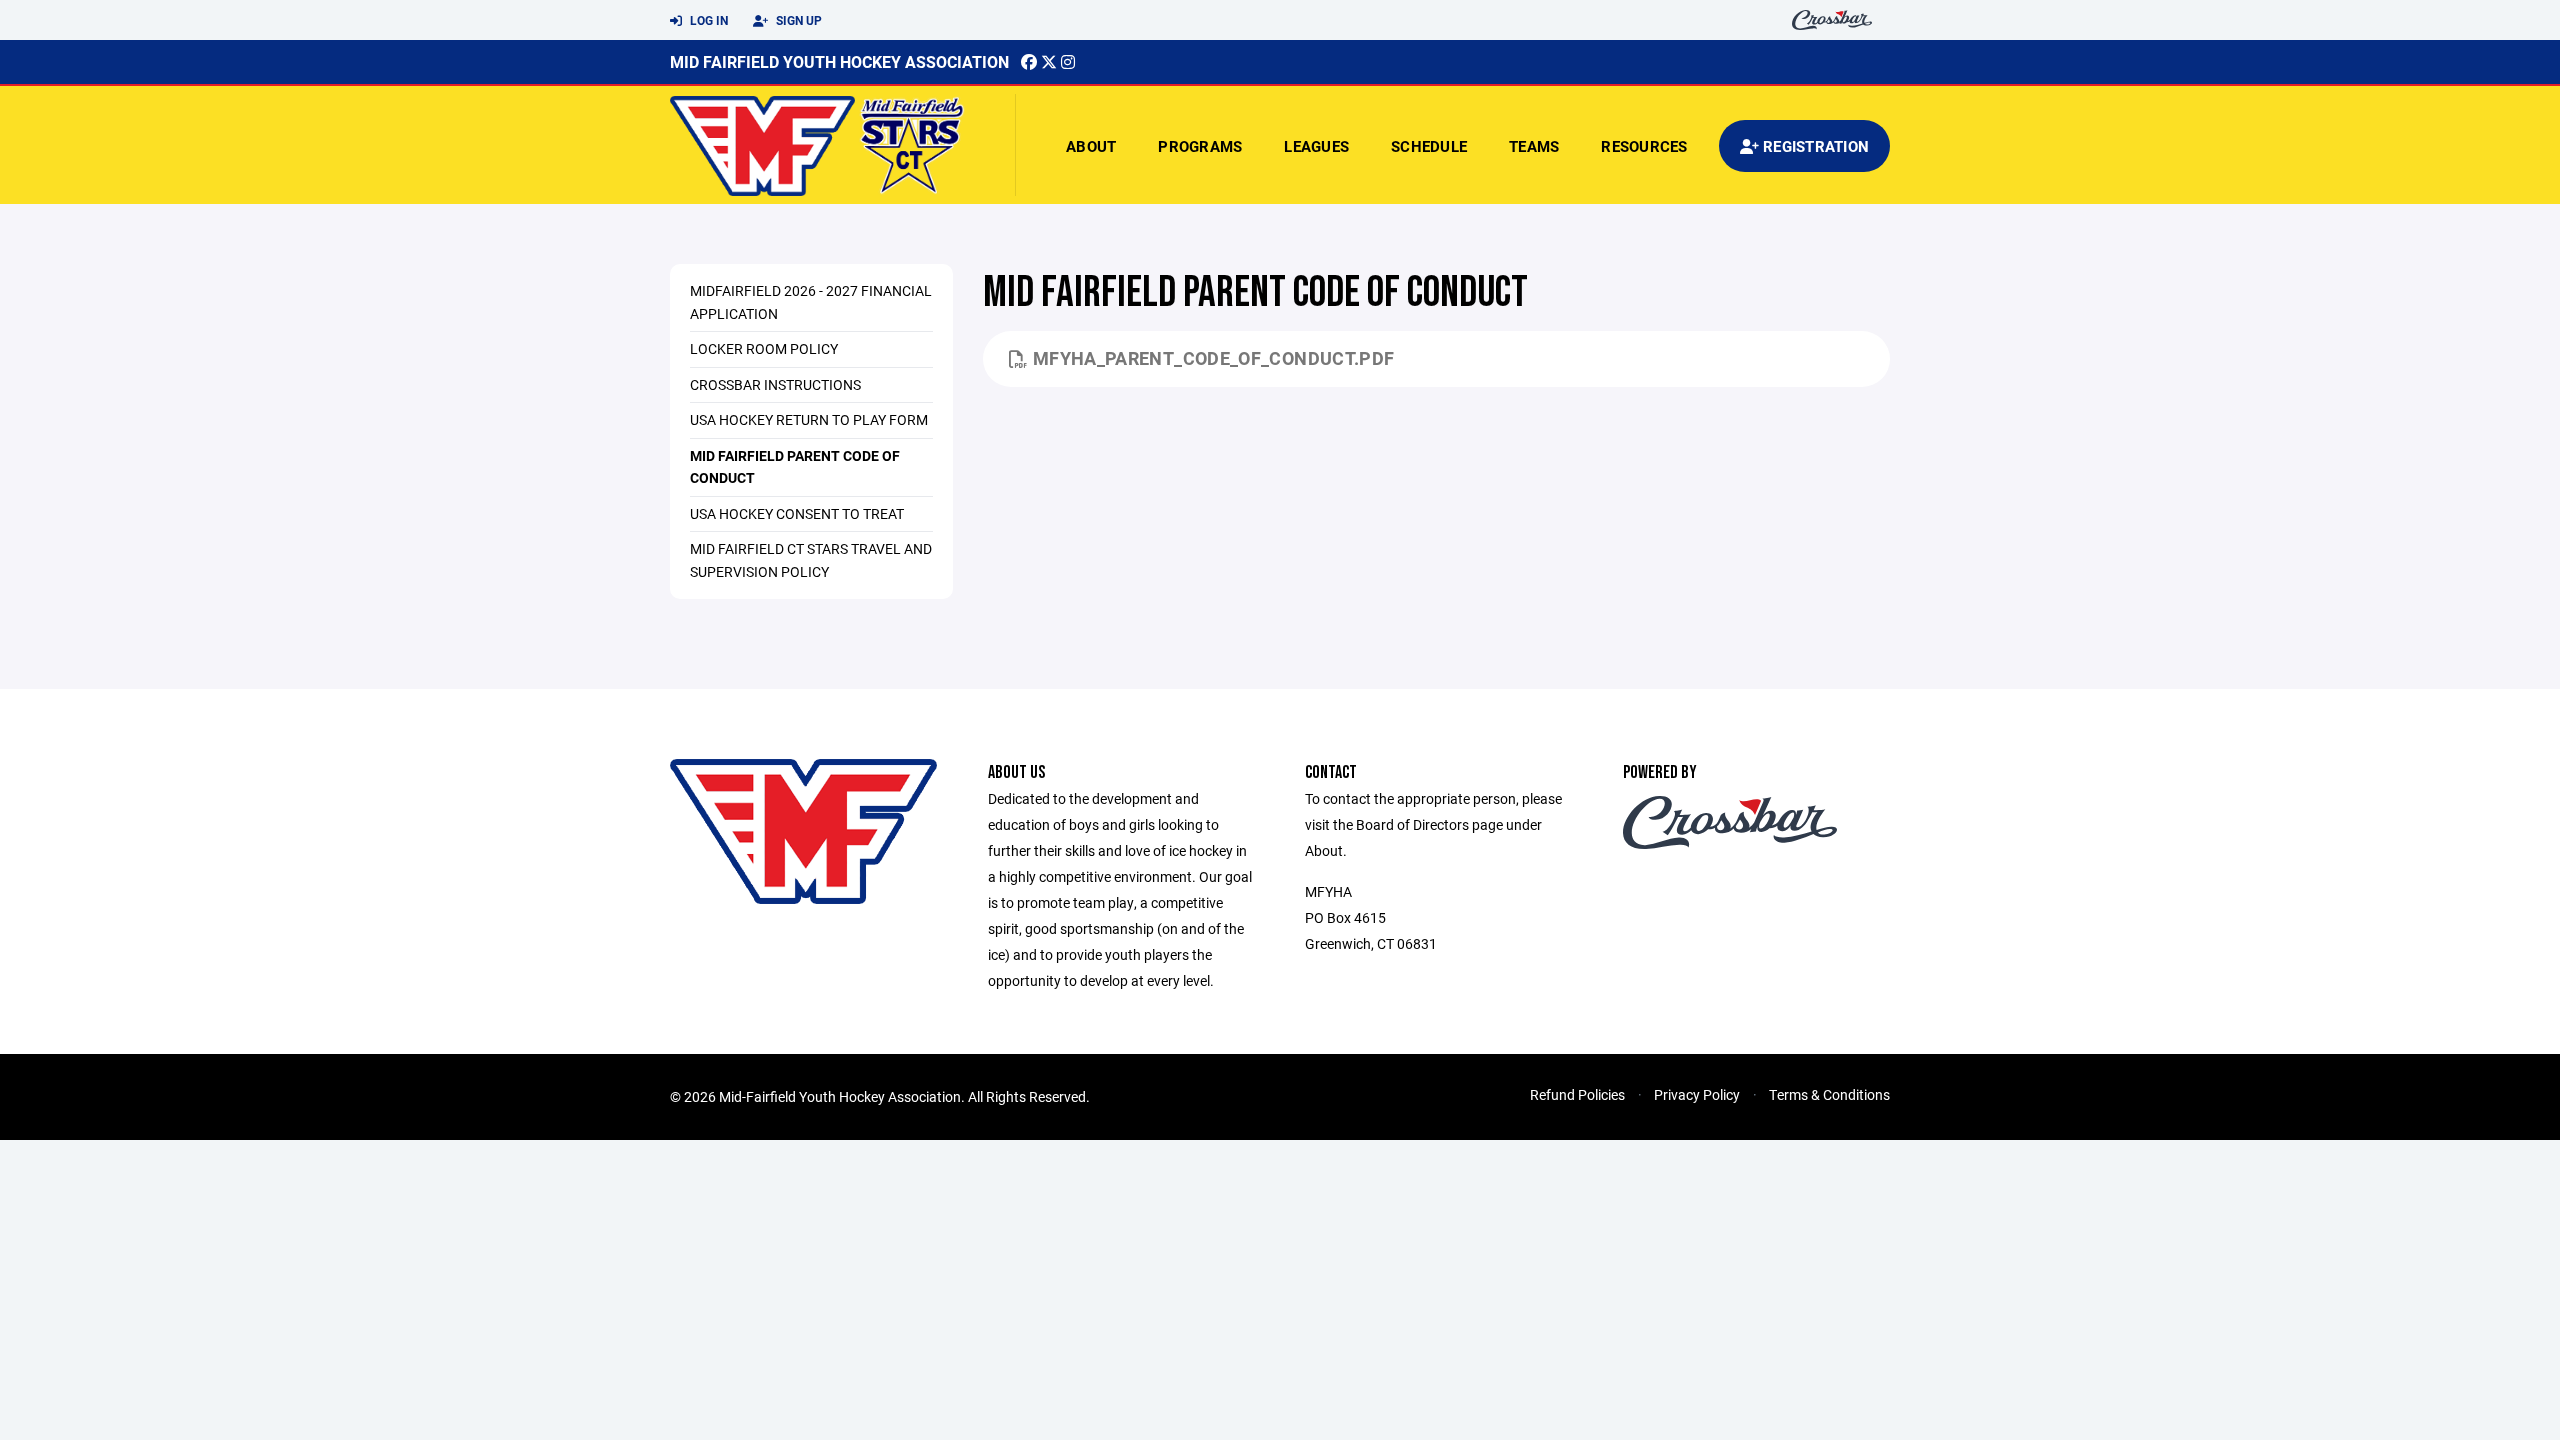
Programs (1200, 146)
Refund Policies (1577, 1094)
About (1091, 146)
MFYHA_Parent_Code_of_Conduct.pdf (1214, 358)
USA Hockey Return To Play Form (809, 419)
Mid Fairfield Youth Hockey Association (839, 61)
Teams (1534, 146)
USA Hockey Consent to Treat (797, 513)
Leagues (1316, 146)
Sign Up (797, 20)
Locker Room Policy (764, 348)
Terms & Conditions (1829, 1094)
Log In (707, 20)
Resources (1644, 146)
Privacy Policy (1697, 1094)
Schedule (1429, 146)
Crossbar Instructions (775, 384)
